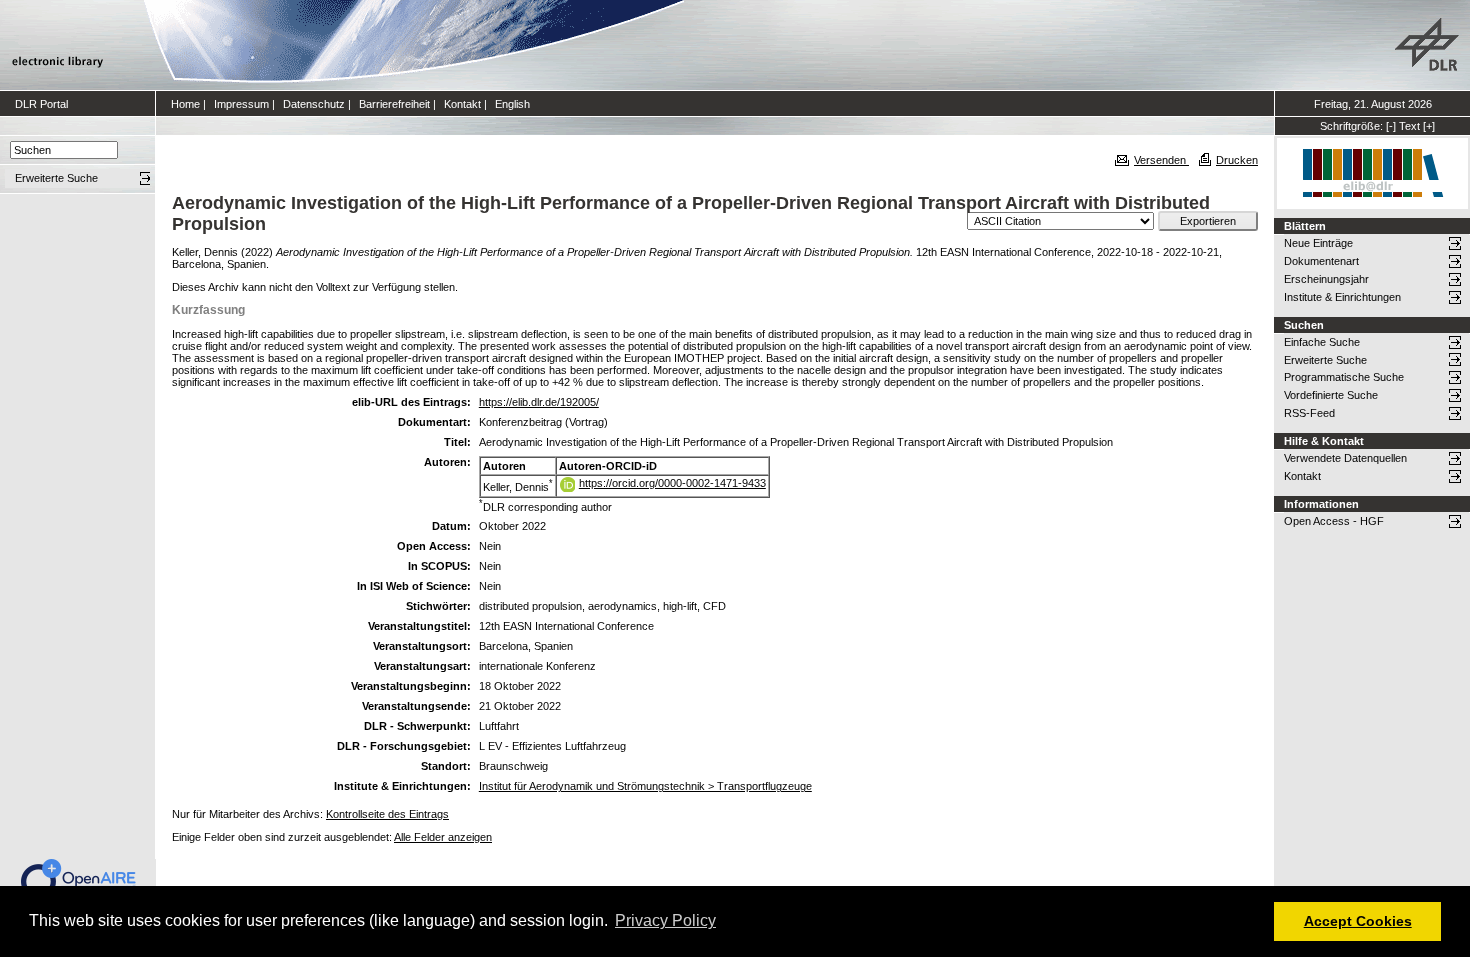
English (512, 104)
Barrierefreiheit (394, 104)
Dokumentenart (1321, 261)
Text (1409, 126)
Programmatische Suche (1344, 377)
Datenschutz (314, 104)
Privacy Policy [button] (665, 920)
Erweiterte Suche (1325, 360)
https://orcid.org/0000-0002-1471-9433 (672, 483)
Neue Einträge (1318, 243)
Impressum (241, 104)
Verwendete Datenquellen (1345, 458)
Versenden (1161, 160)
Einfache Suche (1322, 342)
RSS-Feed (1309, 413)
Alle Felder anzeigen (443, 837)
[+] (1429, 126)
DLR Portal (41, 104)
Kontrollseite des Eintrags (387, 814)
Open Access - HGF (1334, 521)
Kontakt (462, 104)
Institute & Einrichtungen (1342, 297)
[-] (1391, 126)
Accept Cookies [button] (1358, 921)
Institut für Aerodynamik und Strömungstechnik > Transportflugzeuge (645, 786)
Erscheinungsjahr (1326, 279)
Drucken (1237, 160)
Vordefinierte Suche (1331, 395)
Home (185, 104)
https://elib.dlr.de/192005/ (539, 402)
